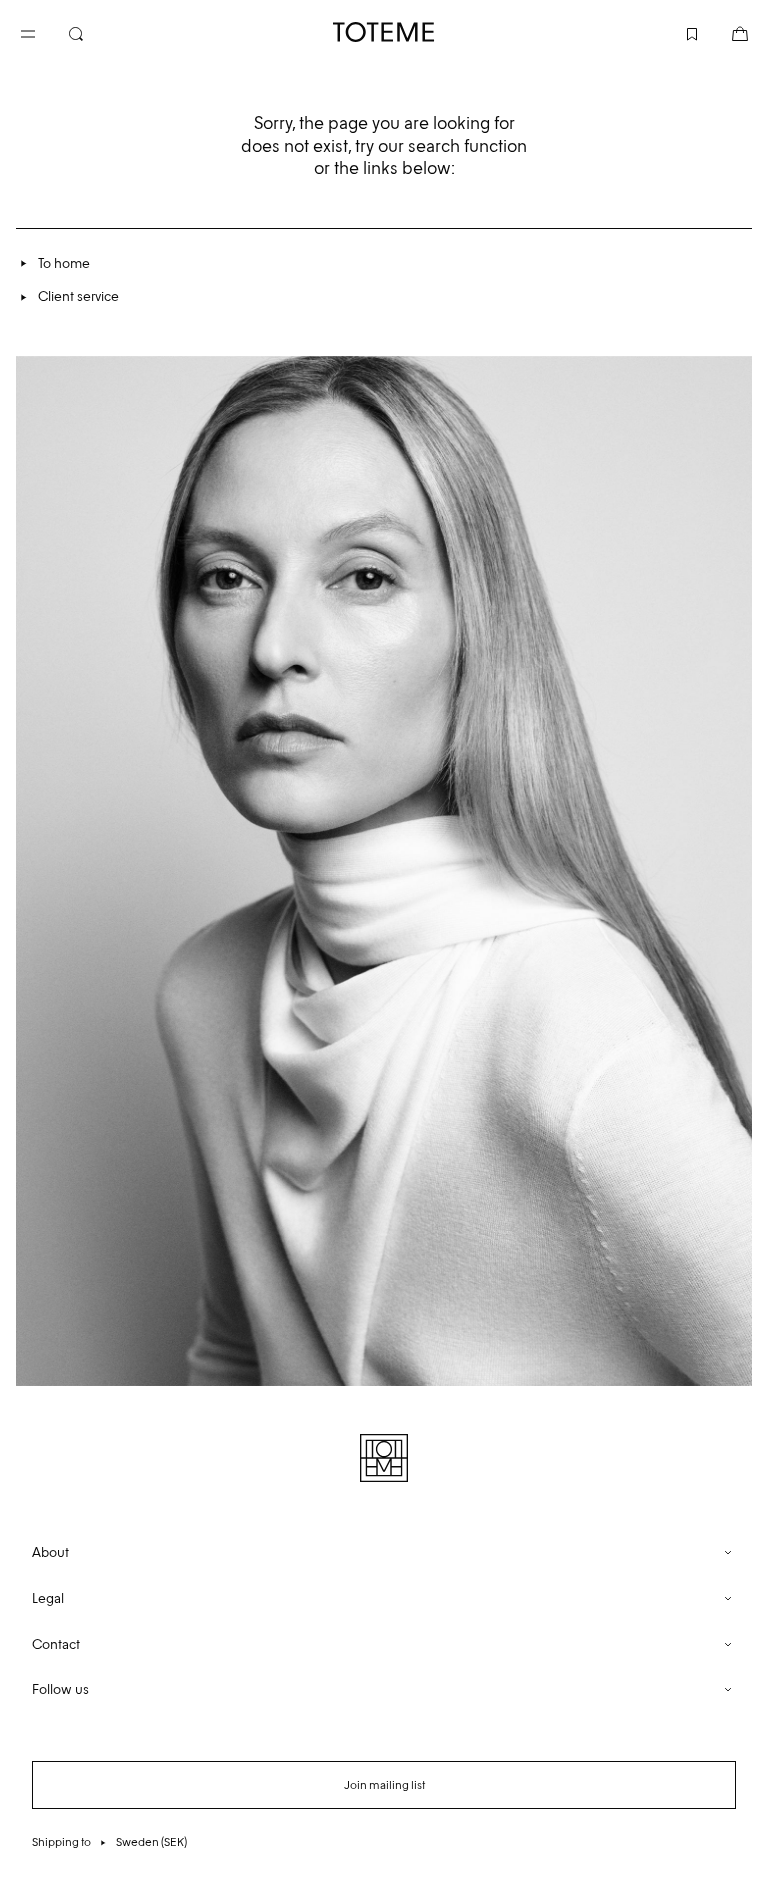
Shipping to (109, 1842)
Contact (56, 1644)
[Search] (92, 32)
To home (64, 263)
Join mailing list (384, 1785)
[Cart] (724, 32)
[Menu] (44, 32)
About (50, 1552)
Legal (48, 1598)
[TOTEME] (384, 32)
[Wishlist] (676, 32)
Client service (78, 296)
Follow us (60, 1689)
